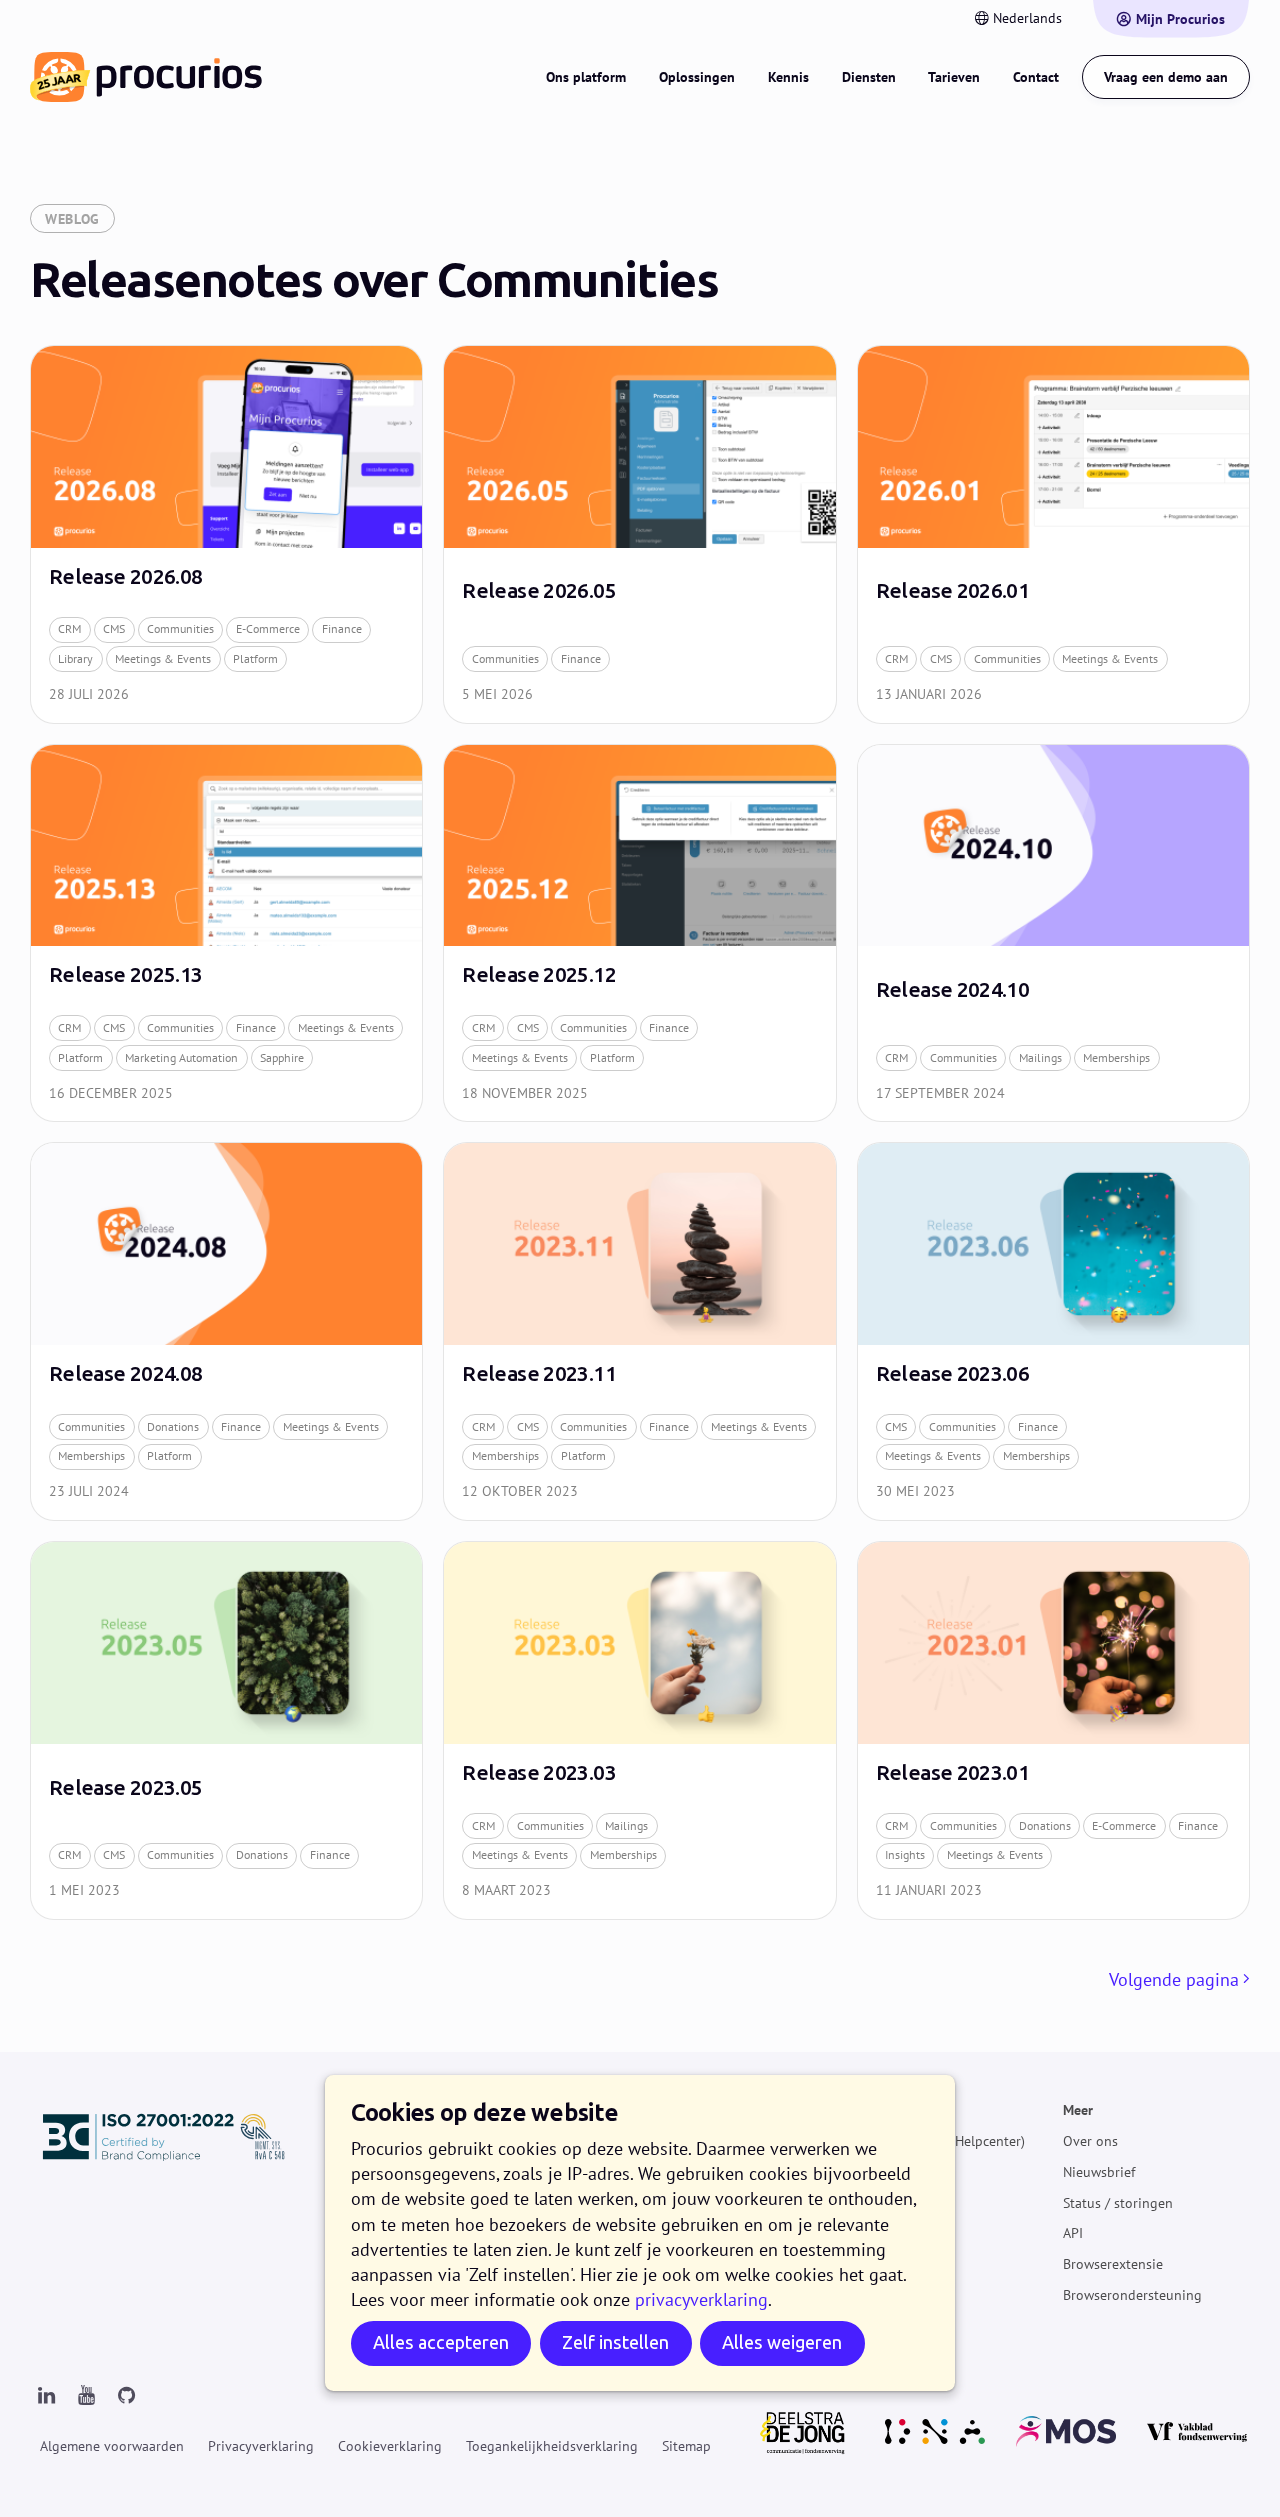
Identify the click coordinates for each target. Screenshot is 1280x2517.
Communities (180, 628)
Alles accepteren (441, 2342)
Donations (173, 1426)
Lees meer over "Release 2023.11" (639, 1331)
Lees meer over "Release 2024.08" (226, 1331)
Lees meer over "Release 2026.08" (226, 534)
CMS (114, 628)
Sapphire (282, 1057)
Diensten (869, 77)
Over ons (1090, 2141)
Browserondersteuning (1132, 2295)
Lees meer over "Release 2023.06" (1053, 1331)
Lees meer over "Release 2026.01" (1053, 534)
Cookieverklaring (390, 2446)
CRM (69, 628)
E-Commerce (268, 628)
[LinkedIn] (46, 2396)
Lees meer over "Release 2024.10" (1053, 933)
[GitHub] (126, 2396)
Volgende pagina (1174, 1979)
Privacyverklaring (261, 2446)
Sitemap (686, 2446)
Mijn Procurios (1180, 19)
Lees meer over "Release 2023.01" (1053, 1730)
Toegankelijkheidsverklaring (552, 2446)
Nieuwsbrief (1099, 2172)
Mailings (1040, 1057)
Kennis (788, 77)
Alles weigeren (782, 2342)
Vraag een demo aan (1166, 77)
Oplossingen (697, 77)
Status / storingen (1118, 2203)
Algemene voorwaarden (112, 2446)
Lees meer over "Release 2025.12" (639, 933)
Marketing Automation (181, 1057)
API (1073, 2234)
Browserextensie (1113, 2264)
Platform (255, 658)
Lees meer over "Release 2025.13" (226, 933)
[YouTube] (86, 2396)
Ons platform (586, 77)
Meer (1078, 2110)
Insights (905, 1854)
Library (75, 658)
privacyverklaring (701, 2299)
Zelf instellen (615, 2342)
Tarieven (954, 77)
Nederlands (1027, 18)
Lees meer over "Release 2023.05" (226, 1730)
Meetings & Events (163, 658)
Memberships (1116, 1057)
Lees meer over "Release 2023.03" (639, 1730)
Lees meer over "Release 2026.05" (639, 534)
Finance (342, 628)
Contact (1036, 77)
